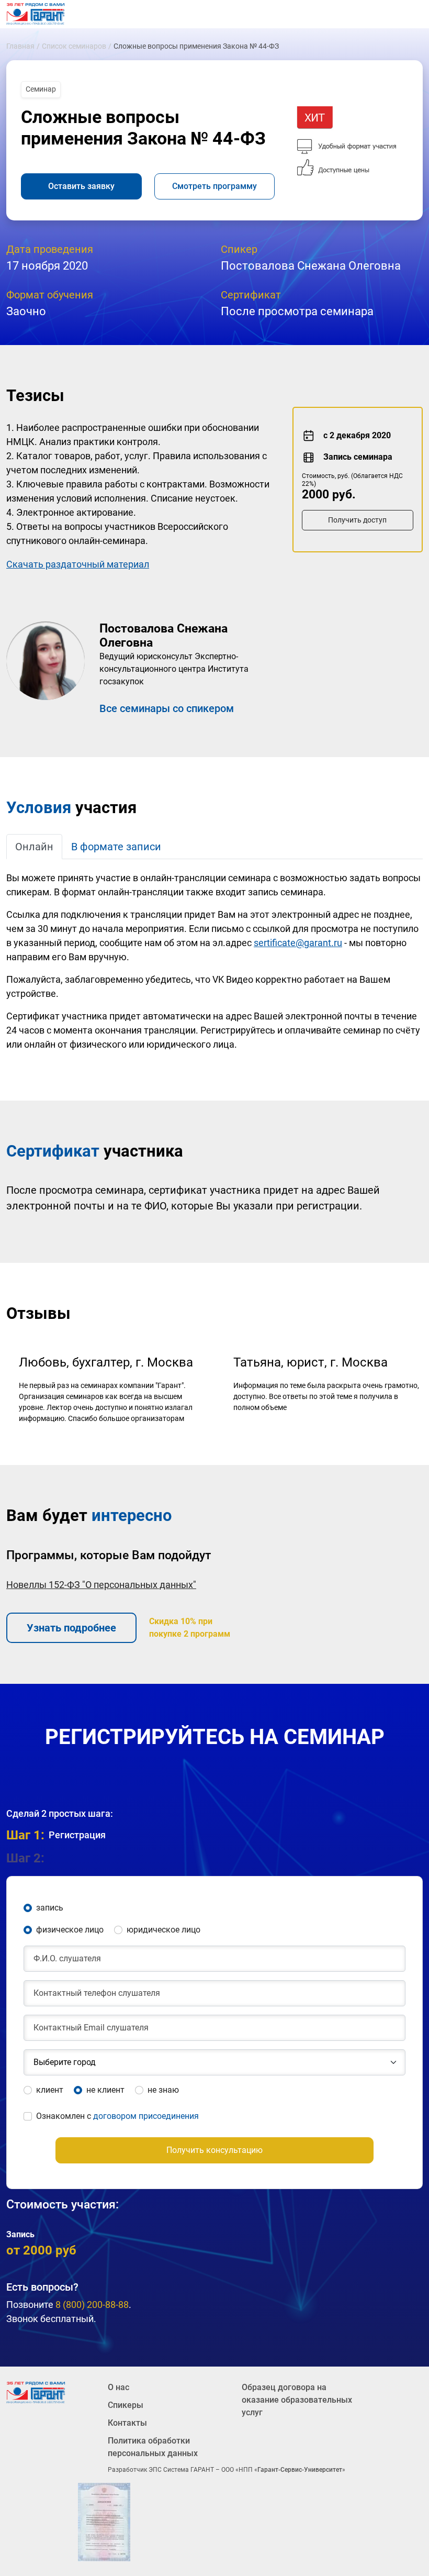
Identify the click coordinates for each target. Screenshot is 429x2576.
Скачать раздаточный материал (78, 564)
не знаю (163, 2090)
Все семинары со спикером (167, 708)
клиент (50, 2090)
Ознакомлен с (117, 2116)
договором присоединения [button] (146, 2116)
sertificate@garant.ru (298, 943)
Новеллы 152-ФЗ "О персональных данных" (101, 1585)
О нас (118, 2387)
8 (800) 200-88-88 (92, 2305)
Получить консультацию (214, 2150)
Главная (20, 46)
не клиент (105, 2090)
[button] (214, 1858)
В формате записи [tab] (116, 847)
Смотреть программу (214, 186)
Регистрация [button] (56, 1835)
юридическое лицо (163, 1930)
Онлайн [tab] (34, 847)
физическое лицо (70, 1930)
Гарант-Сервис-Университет (300, 2470)
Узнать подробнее (71, 1628)
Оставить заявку (81, 186)
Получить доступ (357, 520)
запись (50, 1908)
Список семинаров (74, 46)
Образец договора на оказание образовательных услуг (297, 2400)
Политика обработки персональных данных (153, 2447)
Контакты (127, 2423)
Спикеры (126, 2405)
